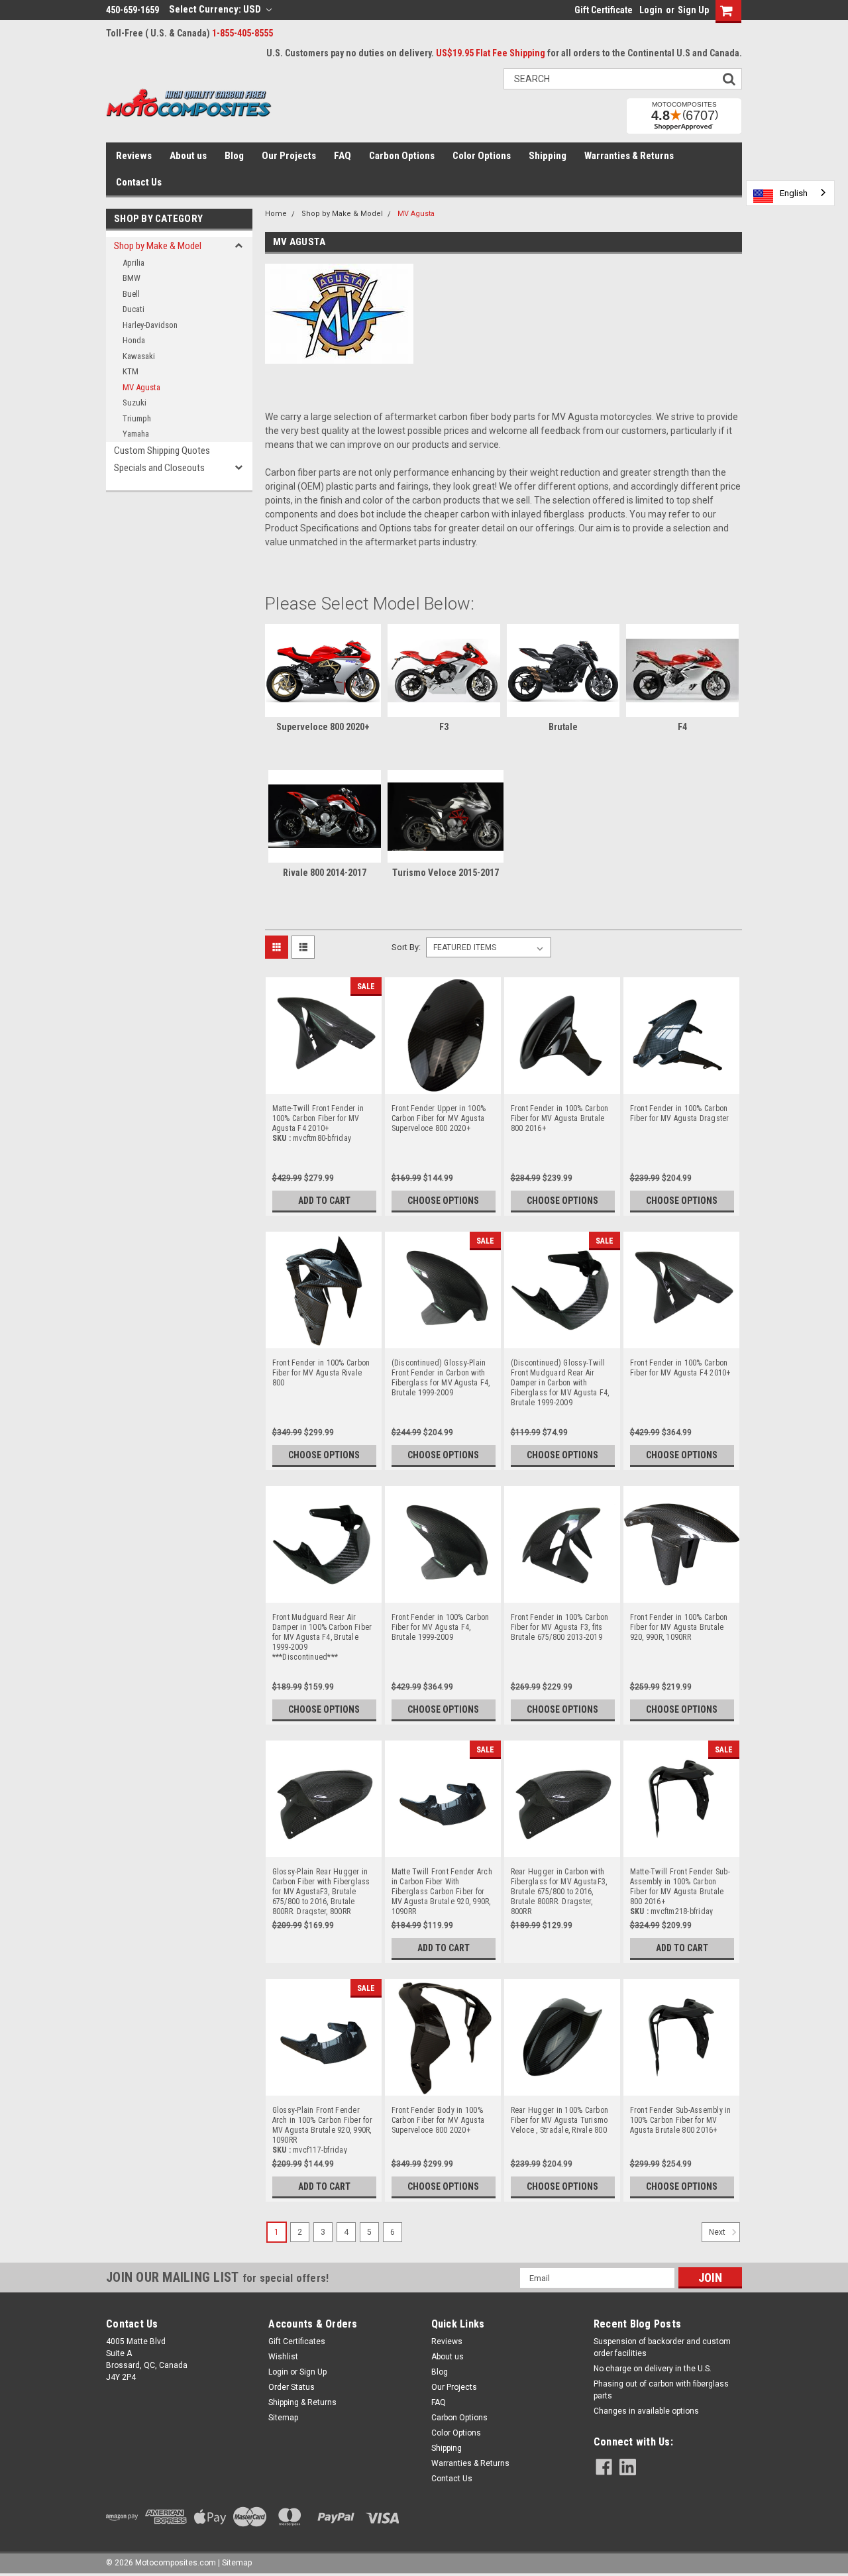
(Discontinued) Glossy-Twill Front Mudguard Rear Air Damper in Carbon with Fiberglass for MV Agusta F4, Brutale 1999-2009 (560, 1368)
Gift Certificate (604, 10)
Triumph (137, 418)
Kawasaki (139, 356)
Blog (234, 156)
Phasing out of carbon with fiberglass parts (661, 2390)
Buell (131, 294)
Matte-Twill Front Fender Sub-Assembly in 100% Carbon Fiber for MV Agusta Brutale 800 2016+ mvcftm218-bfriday (680, 1877)
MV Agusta (141, 387)
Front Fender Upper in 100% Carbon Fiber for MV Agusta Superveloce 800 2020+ (439, 1114)
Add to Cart (324, 1201)
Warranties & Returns (629, 156)
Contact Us (139, 182)
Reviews (134, 156)
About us (188, 156)
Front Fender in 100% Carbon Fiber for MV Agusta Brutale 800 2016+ (560, 1114)
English (794, 193)
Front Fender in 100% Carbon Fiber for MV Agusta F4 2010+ (680, 1368)
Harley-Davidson (150, 325)
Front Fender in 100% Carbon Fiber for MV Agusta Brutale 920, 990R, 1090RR (679, 1623)
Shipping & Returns (302, 2402)
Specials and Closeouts (159, 468)
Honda (134, 340)
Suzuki (134, 402)
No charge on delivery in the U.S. (653, 2369)
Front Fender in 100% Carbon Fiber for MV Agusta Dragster (680, 1113)
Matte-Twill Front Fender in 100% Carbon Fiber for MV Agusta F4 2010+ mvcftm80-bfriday (318, 1114)
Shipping (548, 156)
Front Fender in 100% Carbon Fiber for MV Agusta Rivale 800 (321, 1368)
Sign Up (693, 10)
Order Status (291, 2387)
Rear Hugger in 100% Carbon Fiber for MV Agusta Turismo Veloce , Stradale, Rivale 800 (560, 2116)
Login (651, 10)
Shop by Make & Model (158, 246)
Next (718, 2233)
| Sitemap (235, 2563)
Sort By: (406, 947)
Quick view (323, 1085)
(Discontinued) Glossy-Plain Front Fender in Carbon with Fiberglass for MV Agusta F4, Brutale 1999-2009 (441, 1368)
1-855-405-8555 (242, 33)
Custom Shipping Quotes (162, 451)
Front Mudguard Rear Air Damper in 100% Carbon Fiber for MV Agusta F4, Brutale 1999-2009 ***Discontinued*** (322, 1623)
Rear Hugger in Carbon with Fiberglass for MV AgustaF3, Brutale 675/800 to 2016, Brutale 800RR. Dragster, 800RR (559, 1877)
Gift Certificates (297, 2341)
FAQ (343, 156)
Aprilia (133, 263)
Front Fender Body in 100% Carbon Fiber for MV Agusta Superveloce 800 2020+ (438, 2116)
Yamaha (136, 434)
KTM (131, 371)
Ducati (133, 309)
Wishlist (283, 2357)
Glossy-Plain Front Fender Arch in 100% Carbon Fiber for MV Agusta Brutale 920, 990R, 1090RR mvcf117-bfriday (322, 2116)
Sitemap (283, 2418)
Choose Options (443, 1201)
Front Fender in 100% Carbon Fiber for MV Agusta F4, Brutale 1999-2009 (441, 1623)
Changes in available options (646, 2411)
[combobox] (790, 193)
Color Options (482, 156)
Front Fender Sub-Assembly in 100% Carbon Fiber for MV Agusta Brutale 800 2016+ (681, 2116)
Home (276, 214)
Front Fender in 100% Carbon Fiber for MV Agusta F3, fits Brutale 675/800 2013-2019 (560, 1623)
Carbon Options (402, 156)
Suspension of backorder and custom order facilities (662, 2347)
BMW (132, 278)
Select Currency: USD (216, 9)
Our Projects (289, 156)
